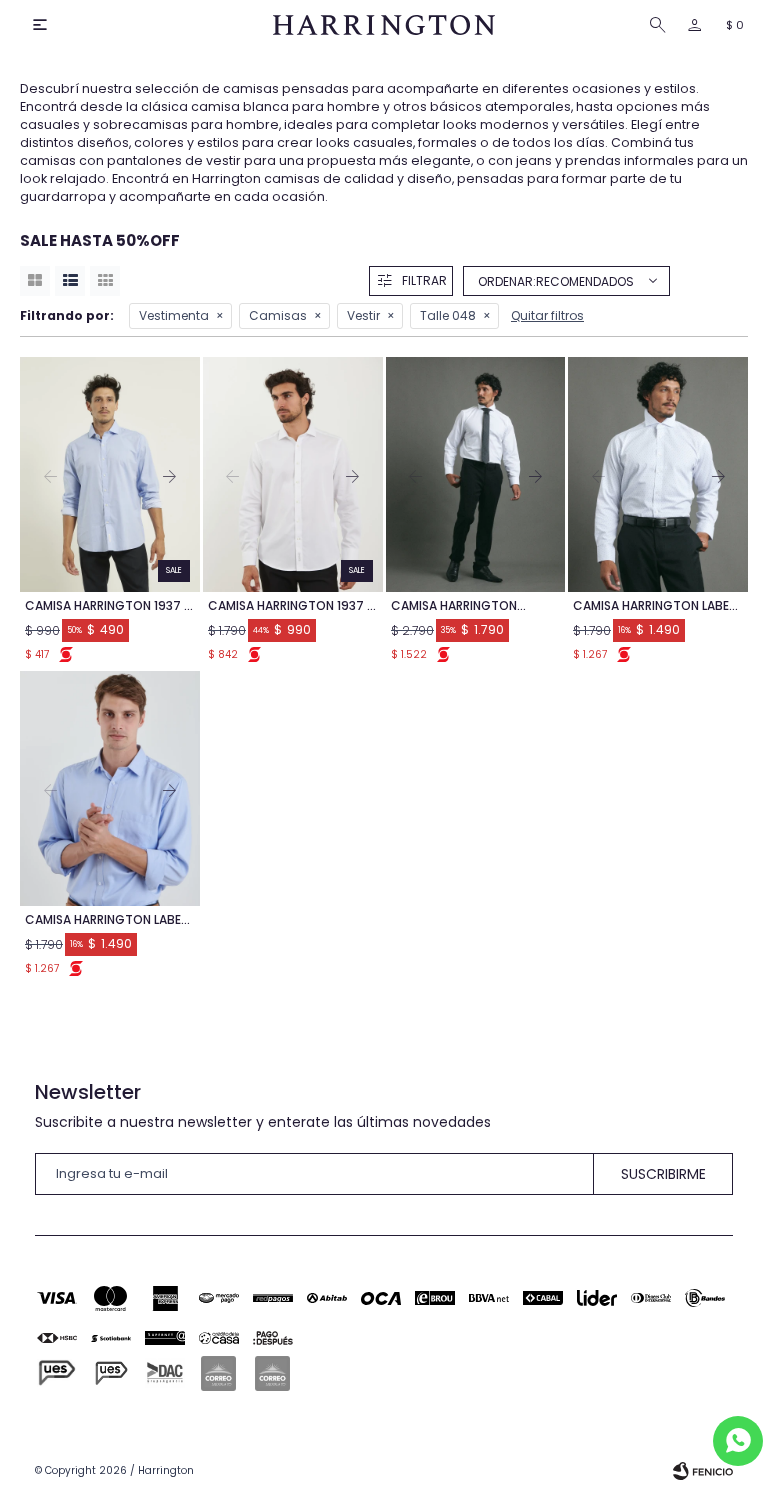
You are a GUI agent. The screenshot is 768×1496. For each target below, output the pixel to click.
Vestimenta (174, 315)
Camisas (278, 315)
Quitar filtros (547, 315)
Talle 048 (448, 315)
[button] (661, 25)
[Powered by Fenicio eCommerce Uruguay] (703, 1471)
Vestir (363, 315)
